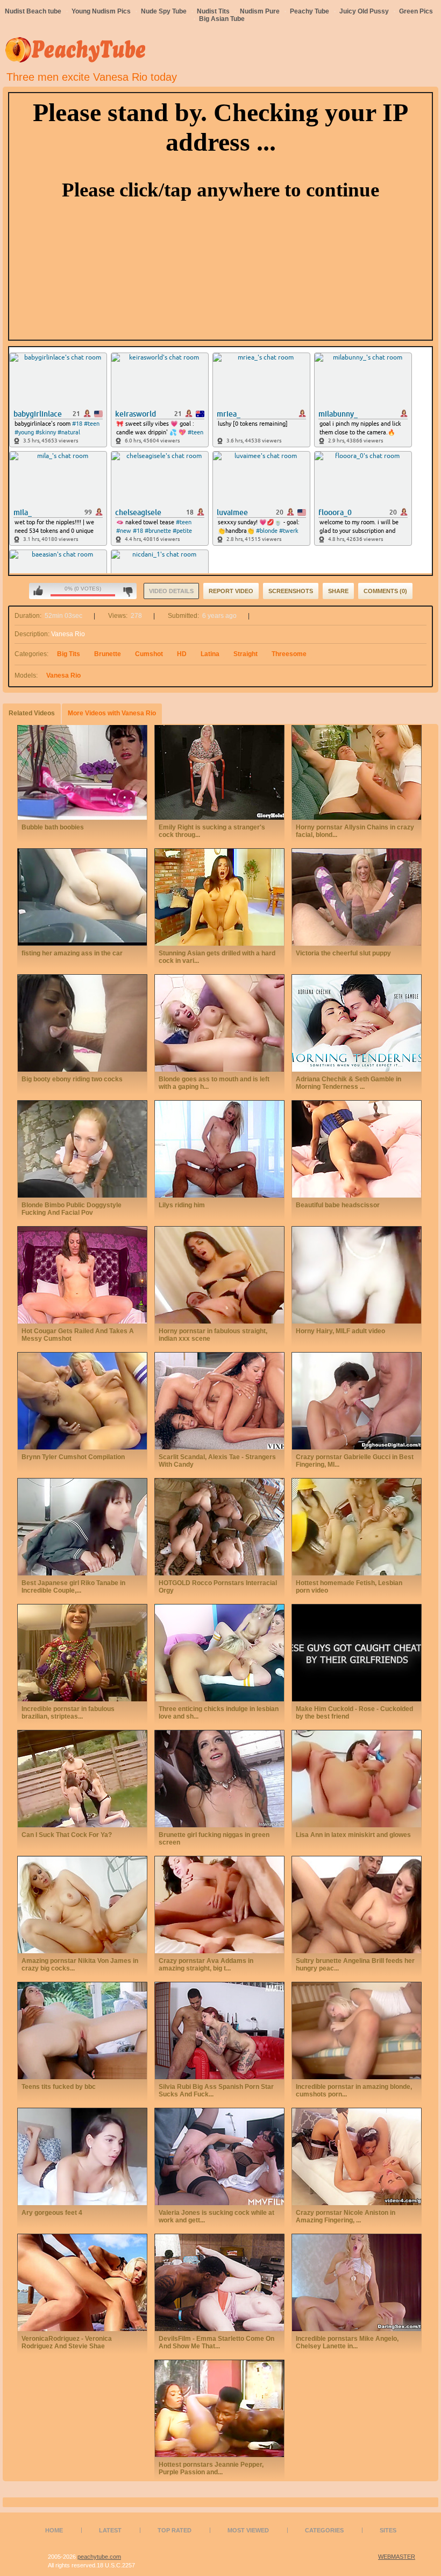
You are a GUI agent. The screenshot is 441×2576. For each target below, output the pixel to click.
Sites (388, 2530)
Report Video (231, 591)
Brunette (108, 654)
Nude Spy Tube (164, 11)
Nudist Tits (213, 11)
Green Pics (416, 11)
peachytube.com (99, 2557)
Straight (246, 654)
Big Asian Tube (222, 19)
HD (182, 654)
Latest (110, 2530)
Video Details (171, 591)
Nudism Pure (260, 11)
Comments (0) (385, 591)
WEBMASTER (397, 2557)
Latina (210, 654)
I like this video (38, 591)
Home (54, 2530)
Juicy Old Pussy (364, 11)
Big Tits (69, 654)
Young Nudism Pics (101, 11)
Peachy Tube (310, 11)
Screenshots (291, 591)
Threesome (289, 654)
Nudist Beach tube (33, 11)
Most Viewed (248, 2530)
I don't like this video (128, 591)
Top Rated (175, 2530)
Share (338, 591)
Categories (324, 2530)
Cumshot (149, 654)
